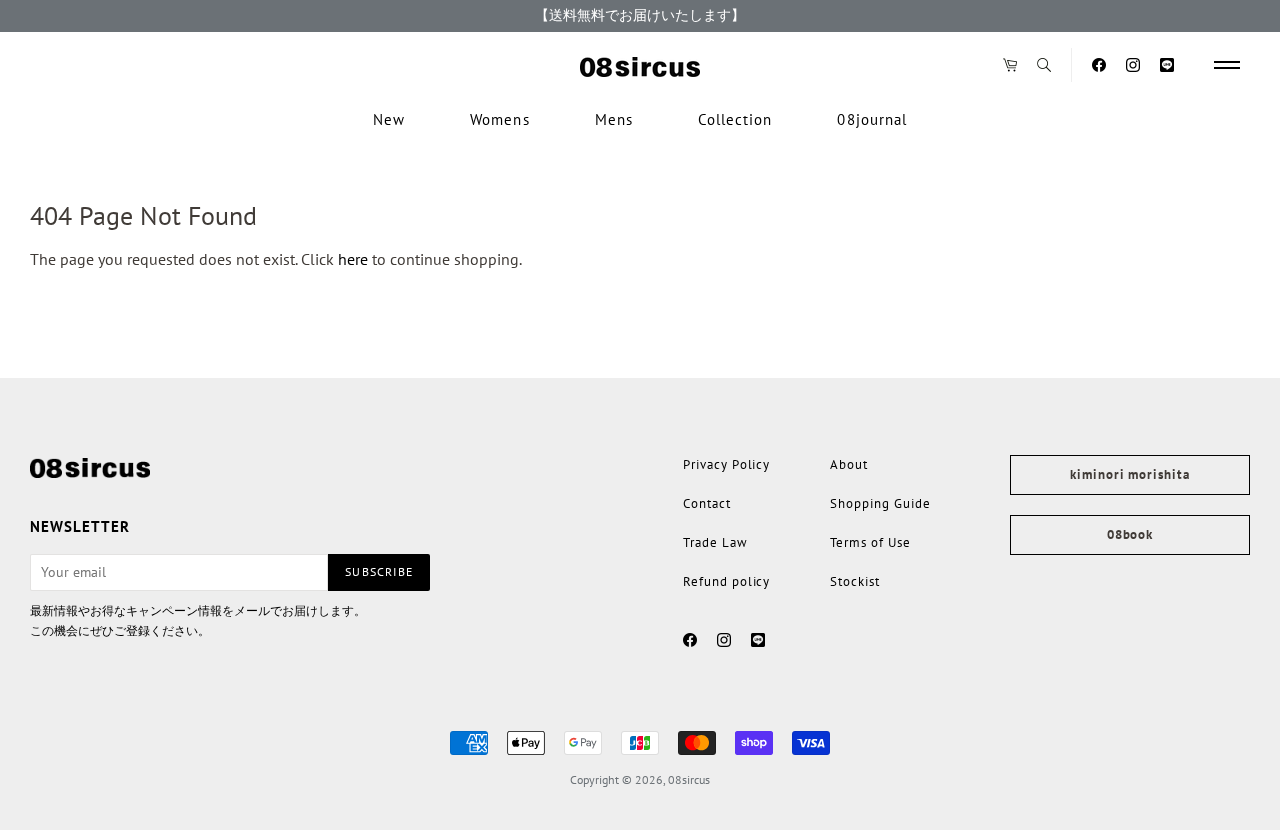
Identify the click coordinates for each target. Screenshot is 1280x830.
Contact (707, 503)
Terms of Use (870, 542)
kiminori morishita (1129, 474)
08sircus (689, 779)
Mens (614, 119)
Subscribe (379, 571)
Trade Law (715, 542)
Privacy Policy (726, 464)
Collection (735, 119)
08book (1130, 534)
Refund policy (726, 581)
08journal (871, 119)
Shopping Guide (880, 503)
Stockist (855, 581)
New (389, 119)
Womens (499, 119)
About (849, 464)
